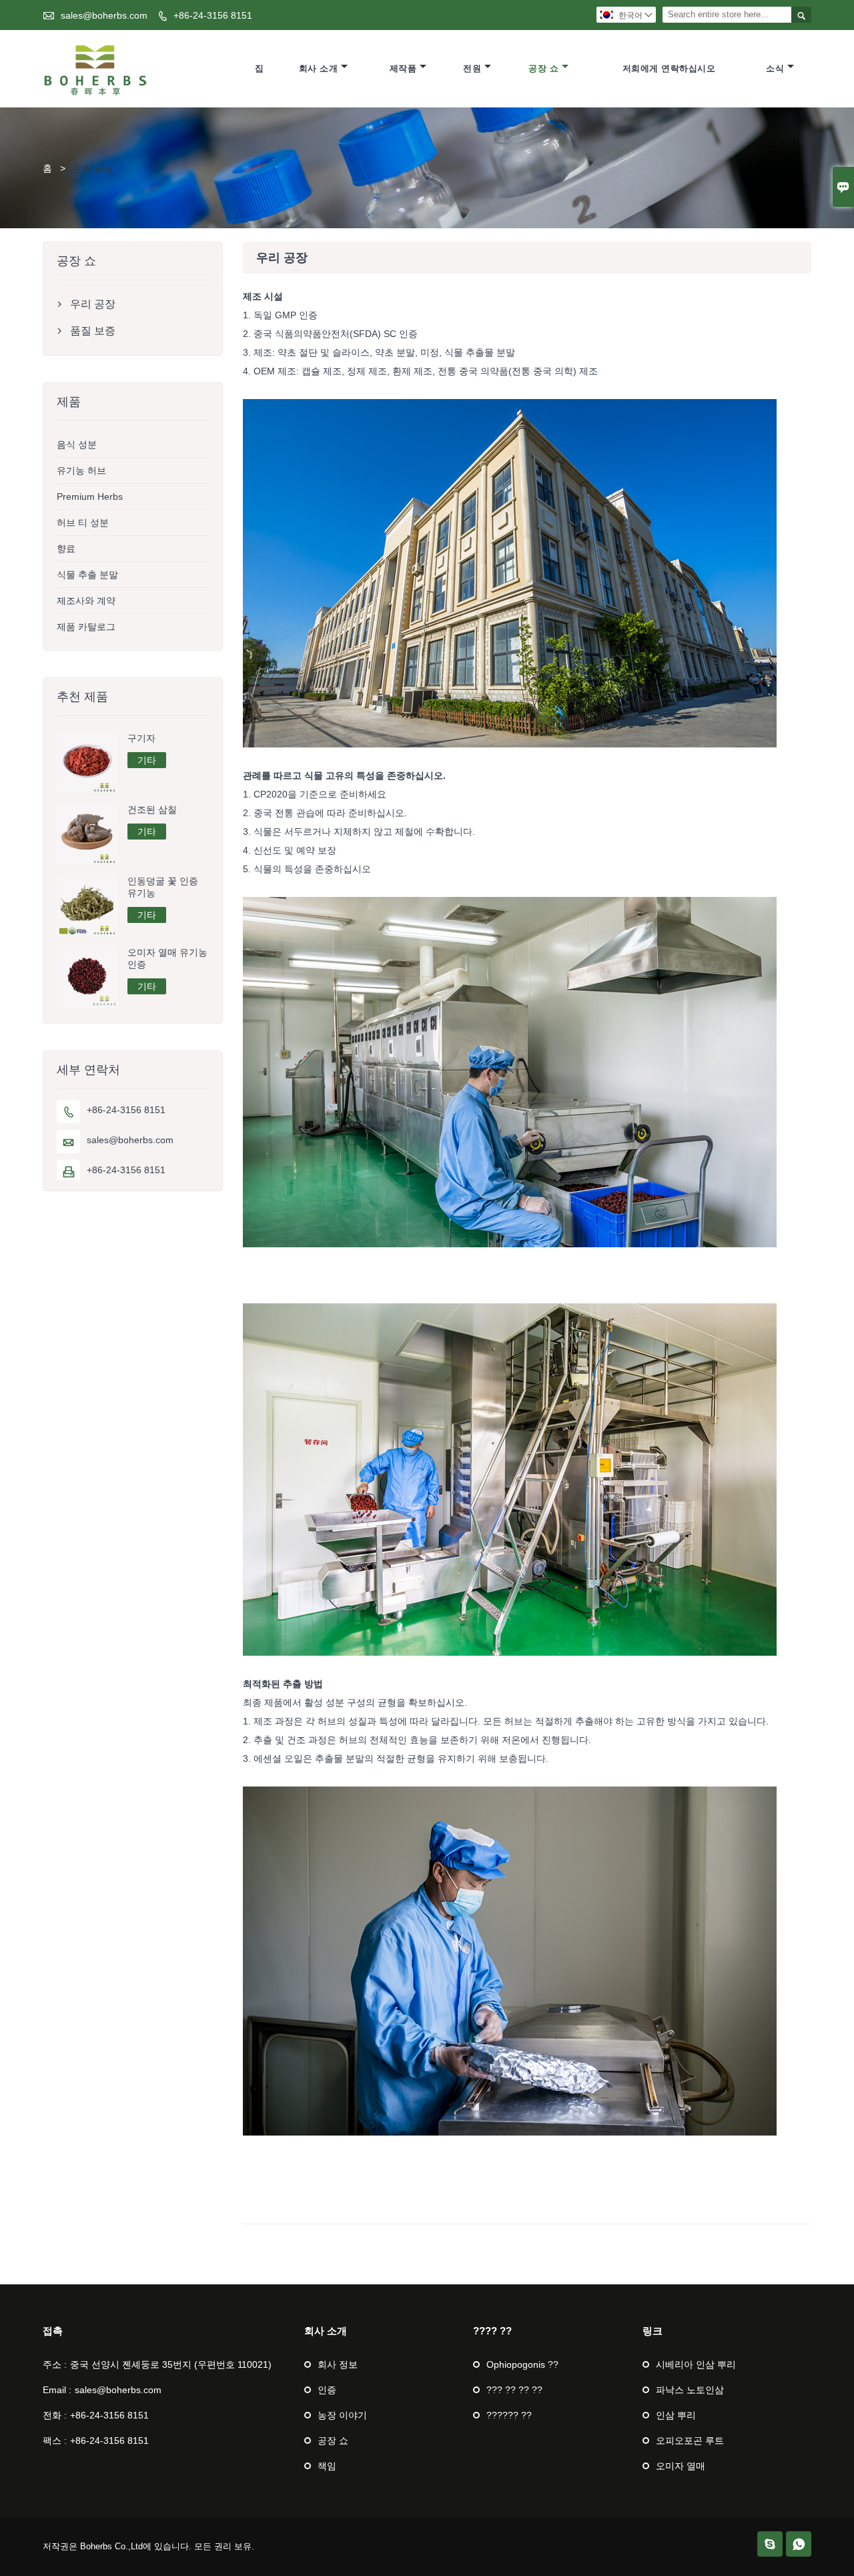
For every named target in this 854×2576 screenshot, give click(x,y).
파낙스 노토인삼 (690, 2390)
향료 (66, 549)
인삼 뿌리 (676, 2415)
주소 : (55, 2364)
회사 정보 (338, 2364)
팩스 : (55, 2441)
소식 (775, 68)
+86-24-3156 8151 (213, 15)
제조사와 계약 (86, 601)
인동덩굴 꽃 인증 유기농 (163, 887)
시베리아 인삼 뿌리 (696, 2364)
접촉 (53, 2331)
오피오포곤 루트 (690, 2441)
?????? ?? (509, 2415)
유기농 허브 (81, 470)
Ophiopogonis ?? (522, 2364)
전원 (472, 68)
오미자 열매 (681, 2466)
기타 (147, 760)
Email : (57, 2390)
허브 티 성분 (83, 523)
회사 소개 (319, 68)
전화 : (55, 2415)
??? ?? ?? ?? (514, 2390)
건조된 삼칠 (152, 810)
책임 (327, 2466)
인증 (327, 2390)
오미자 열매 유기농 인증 (167, 958)
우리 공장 (93, 304)
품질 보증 (93, 331)
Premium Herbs (90, 497)
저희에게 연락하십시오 (669, 68)
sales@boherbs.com (104, 15)
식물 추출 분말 (87, 575)
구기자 (141, 738)
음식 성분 (77, 444)
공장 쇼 (543, 68)
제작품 (403, 68)
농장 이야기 (342, 2415)
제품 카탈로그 (86, 627)
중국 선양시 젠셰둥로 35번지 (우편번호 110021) (171, 2364)
